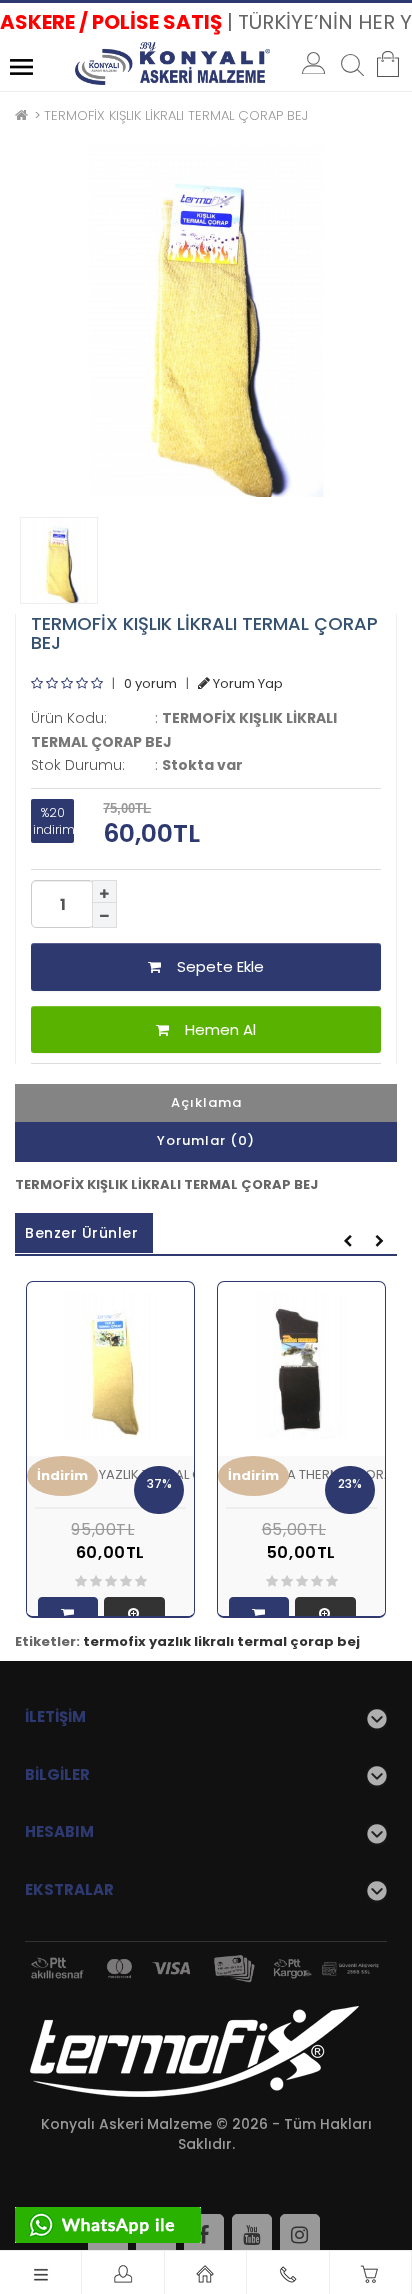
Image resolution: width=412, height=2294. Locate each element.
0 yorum (150, 683)
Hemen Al (212, 1029)
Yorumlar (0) (206, 1140)
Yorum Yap (246, 683)
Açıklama (206, 1102)
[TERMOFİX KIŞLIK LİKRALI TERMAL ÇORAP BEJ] (206, 321)
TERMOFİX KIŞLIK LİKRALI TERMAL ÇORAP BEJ (176, 115)
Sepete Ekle (212, 966)
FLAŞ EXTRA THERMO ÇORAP (313, 1474)
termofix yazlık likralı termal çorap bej (221, 1641)
